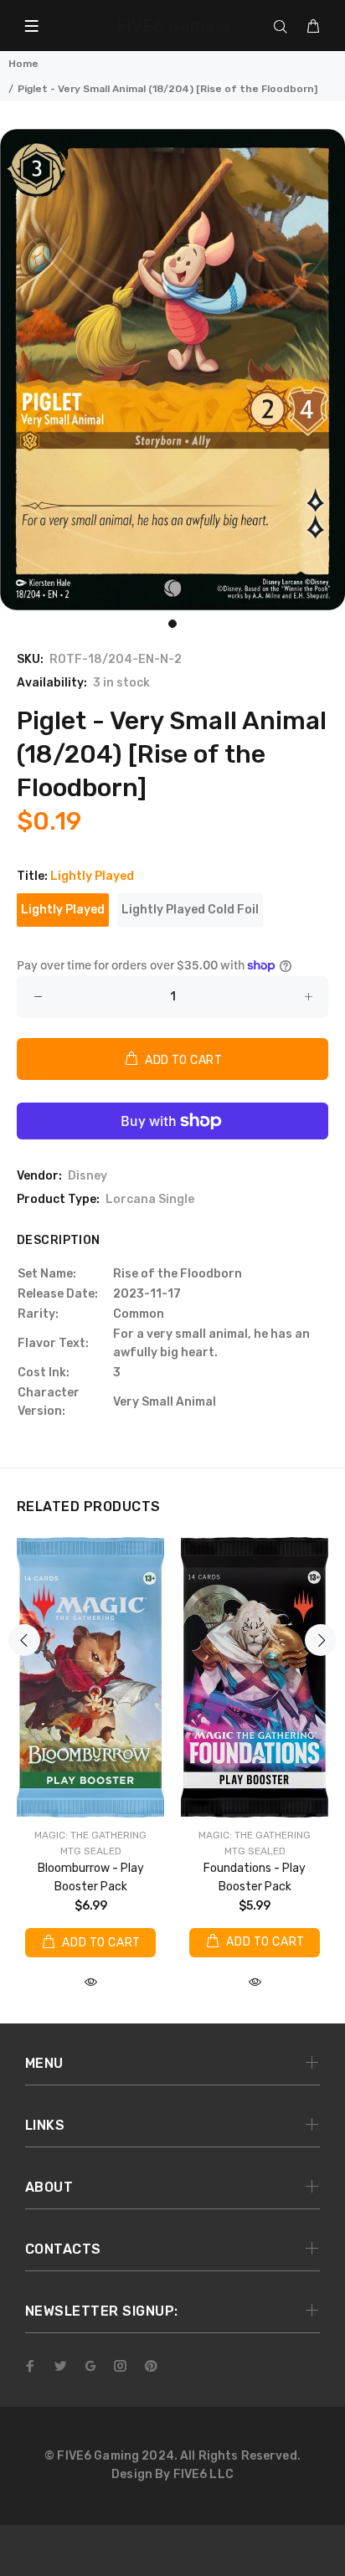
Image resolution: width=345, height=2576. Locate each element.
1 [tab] (172, 624)
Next (321, 1640)
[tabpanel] (172, 370)
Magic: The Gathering (90, 1835)
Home (23, 64)
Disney (88, 1176)
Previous (24, 1640)
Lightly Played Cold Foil (190, 910)
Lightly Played (63, 910)
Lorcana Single (150, 1199)
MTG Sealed (91, 1851)
